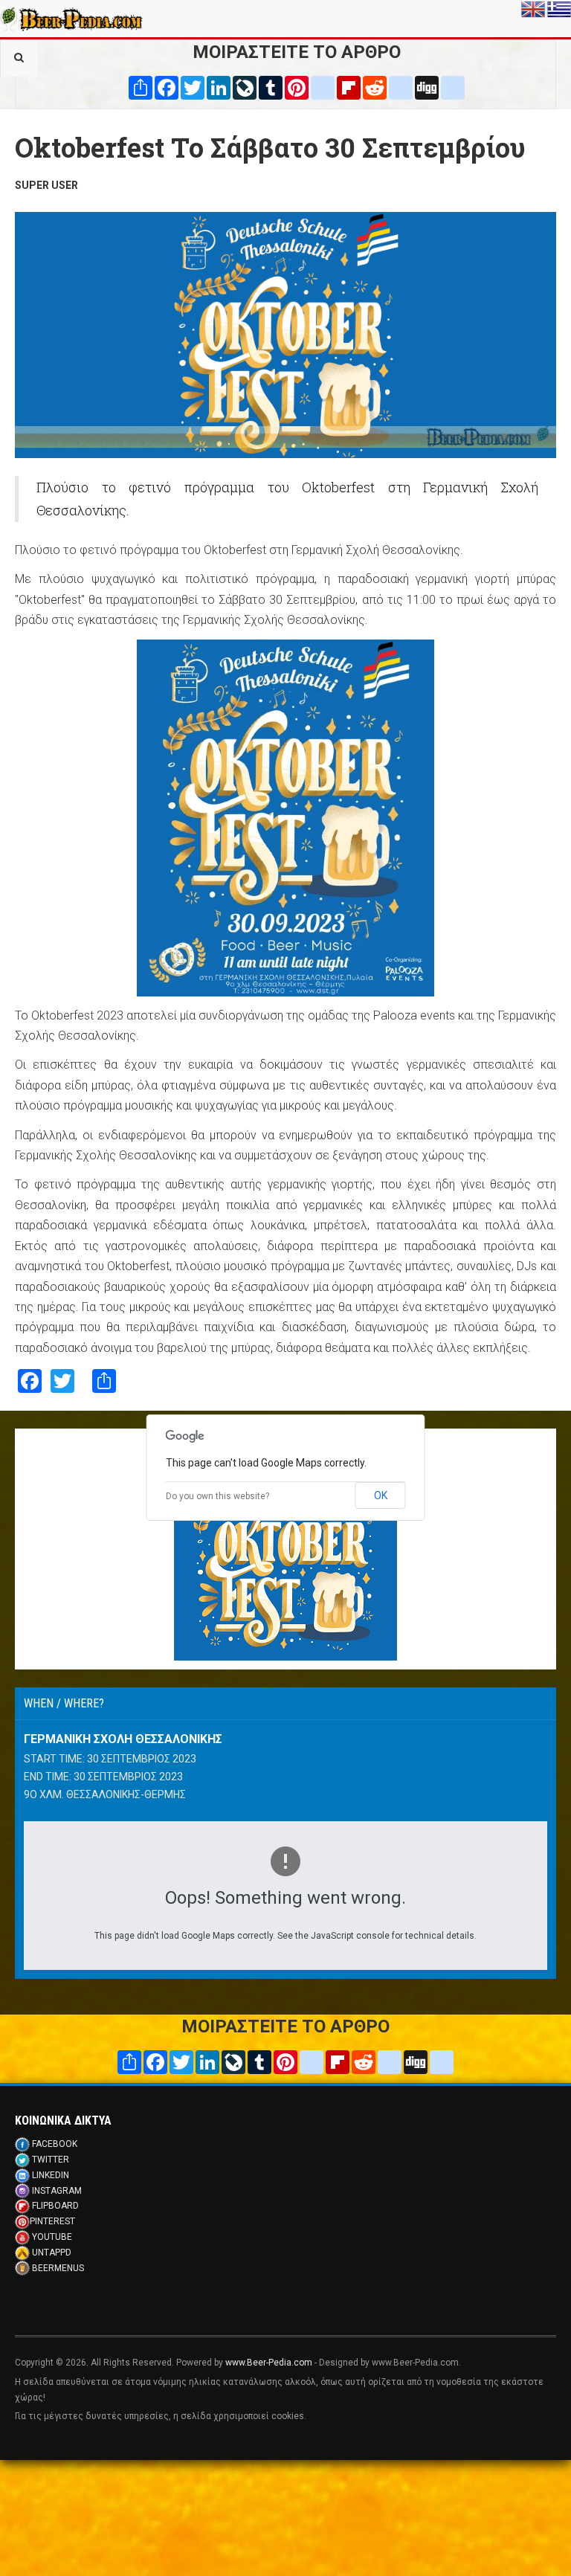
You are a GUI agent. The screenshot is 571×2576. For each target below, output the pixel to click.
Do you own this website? (217, 1496)
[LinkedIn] (219, 87)
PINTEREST (52, 2221)
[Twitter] (193, 87)
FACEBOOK (55, 2144)
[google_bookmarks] (453, 87)
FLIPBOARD (55, 2206)
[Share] (141, 87)
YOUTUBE (52, 2237)
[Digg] (427, 87)
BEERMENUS (58, 2268)
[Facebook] (167, 87)
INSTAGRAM (57, 2191)
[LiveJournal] (245, 87)
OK (381, 1495)
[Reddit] (375, 87)
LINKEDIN (51, 2175)
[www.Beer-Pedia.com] (71, 19)
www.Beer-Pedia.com (269, 2363)
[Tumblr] (271, 87)
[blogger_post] (323, 87)
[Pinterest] (297, 87)
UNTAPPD (52, 2253)
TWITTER (51, 2160)
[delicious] (401, 87)
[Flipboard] (349, 87)
